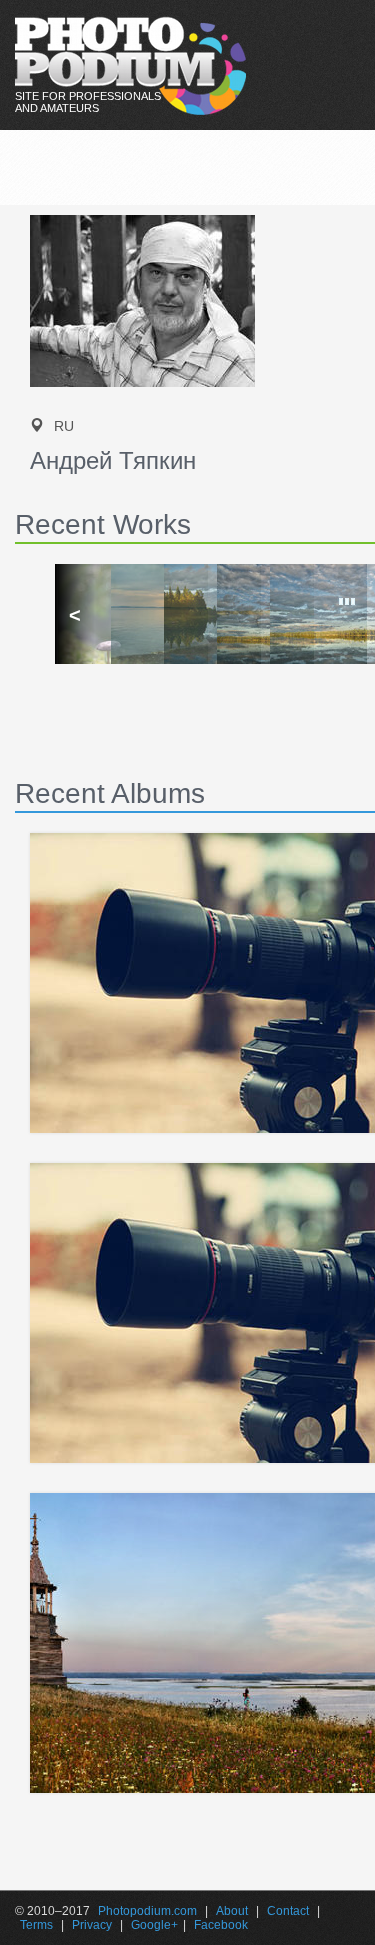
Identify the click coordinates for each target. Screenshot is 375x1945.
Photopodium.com (147, 1911)
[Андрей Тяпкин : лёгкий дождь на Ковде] (134, 614)
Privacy (92, 1925)
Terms (36, 1925)
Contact (288, 1911)
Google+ (154, 1925)
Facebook (221, 1925)
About (232, 1911)
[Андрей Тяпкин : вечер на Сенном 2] (240, 614)
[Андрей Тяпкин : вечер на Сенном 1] (293, 614)
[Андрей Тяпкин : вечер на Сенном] (187, 614)
